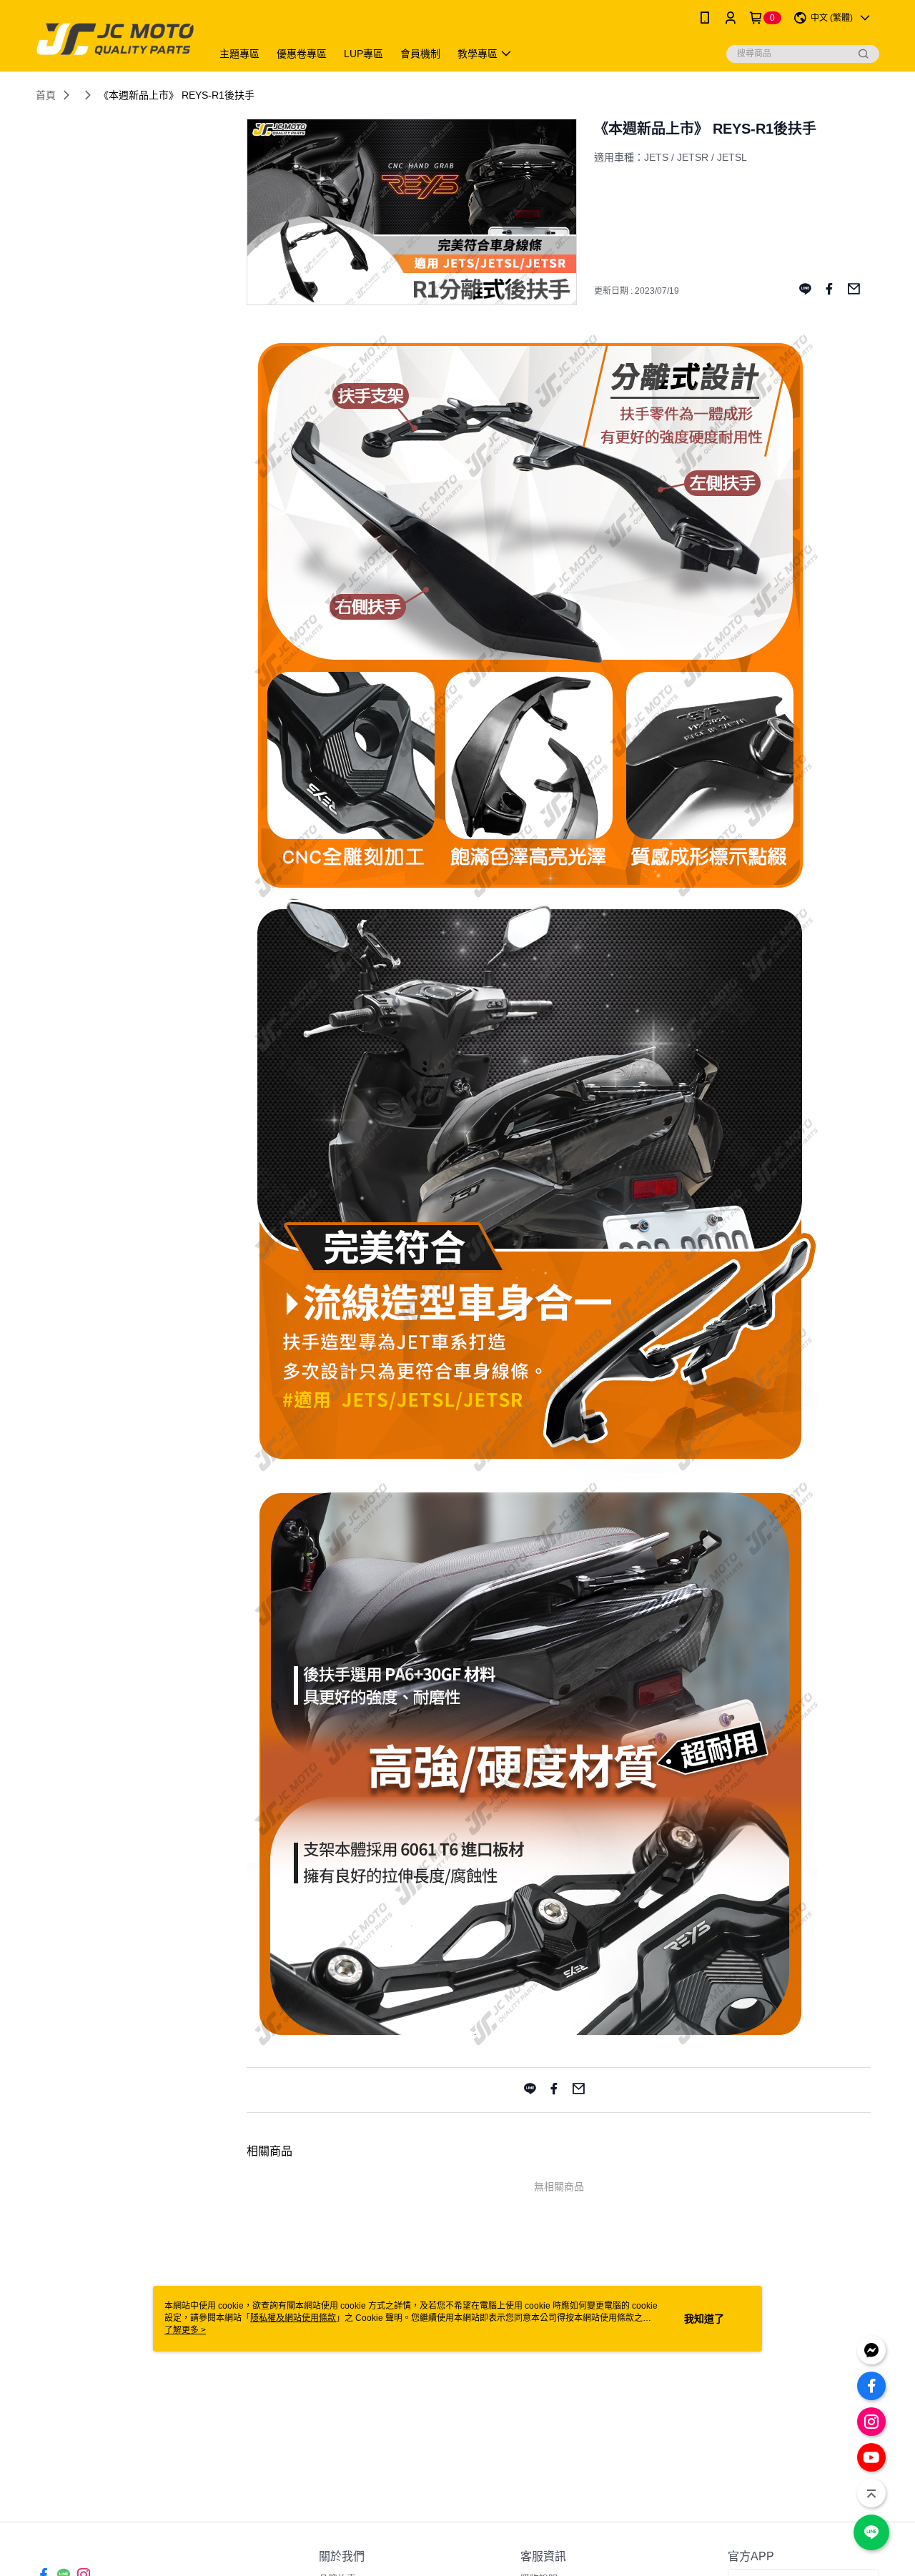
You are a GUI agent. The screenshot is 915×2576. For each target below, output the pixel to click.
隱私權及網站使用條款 (293, 2318)
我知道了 (704, 2319)
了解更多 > (185, 2330)
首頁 (46, 95)
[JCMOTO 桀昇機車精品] (115, 38)
